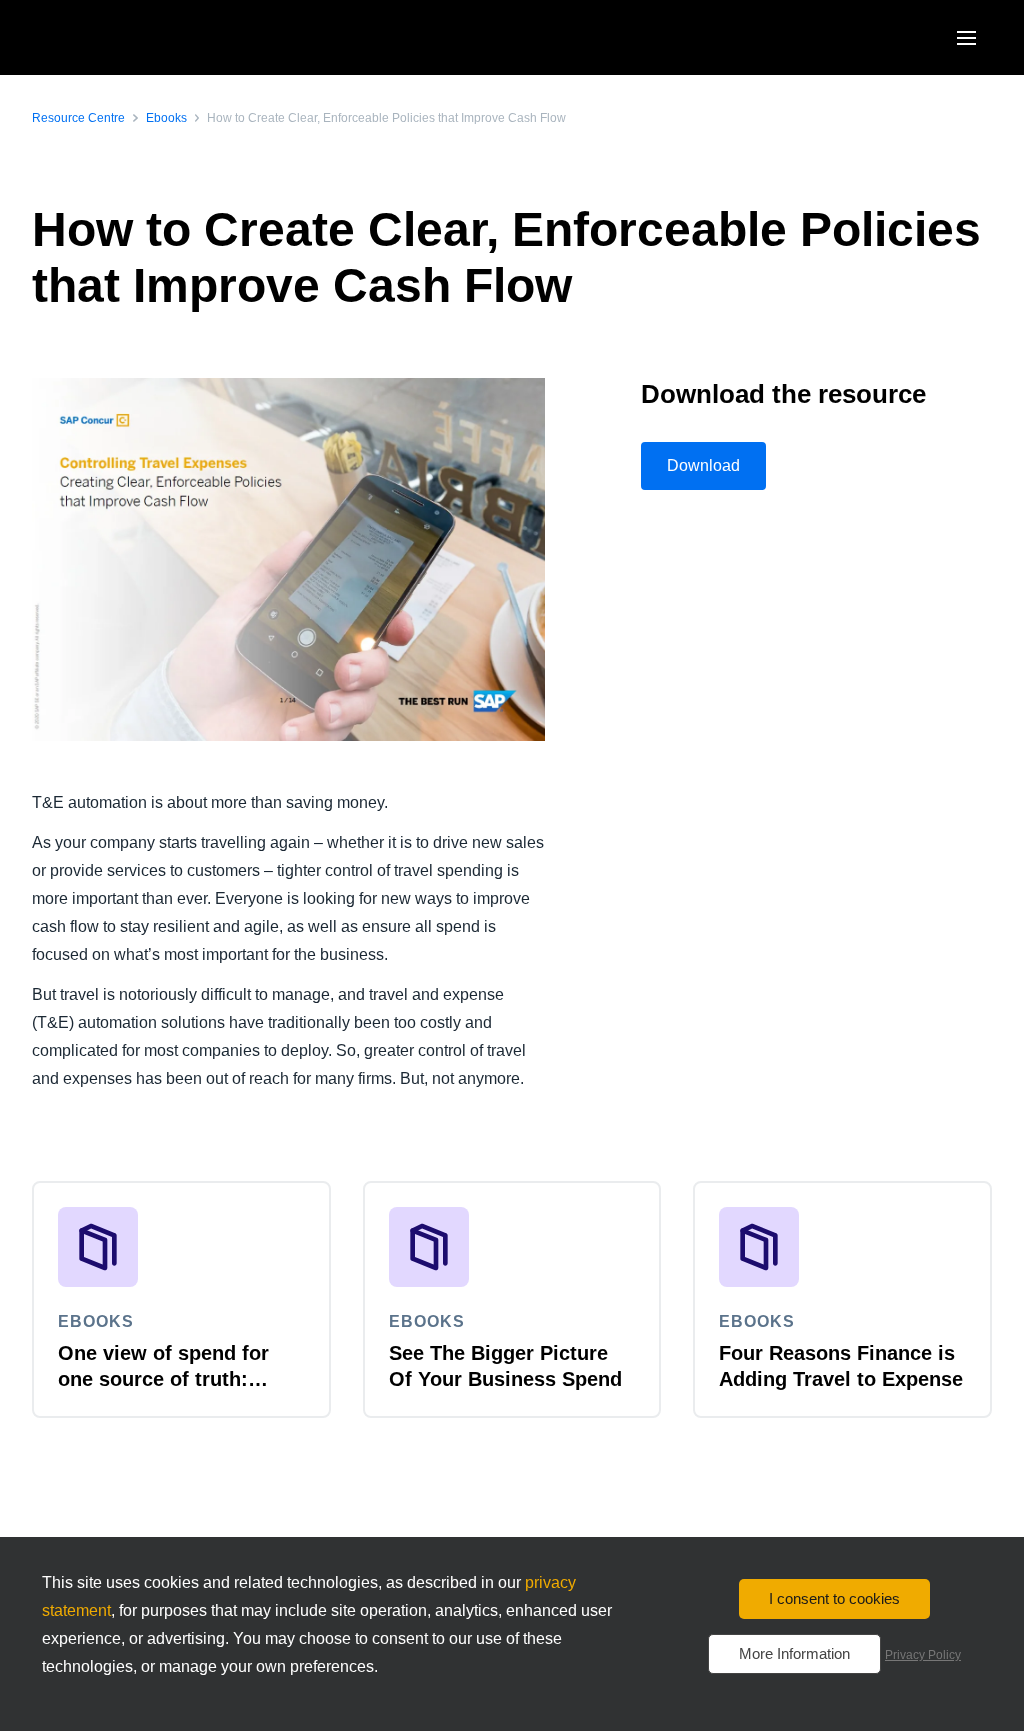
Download (703, 465)
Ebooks (166, 118)
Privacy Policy (923, 1655)
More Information (794, 1653)
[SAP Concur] (124, 37)
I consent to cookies (834, 1598)
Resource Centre (78, 118)
